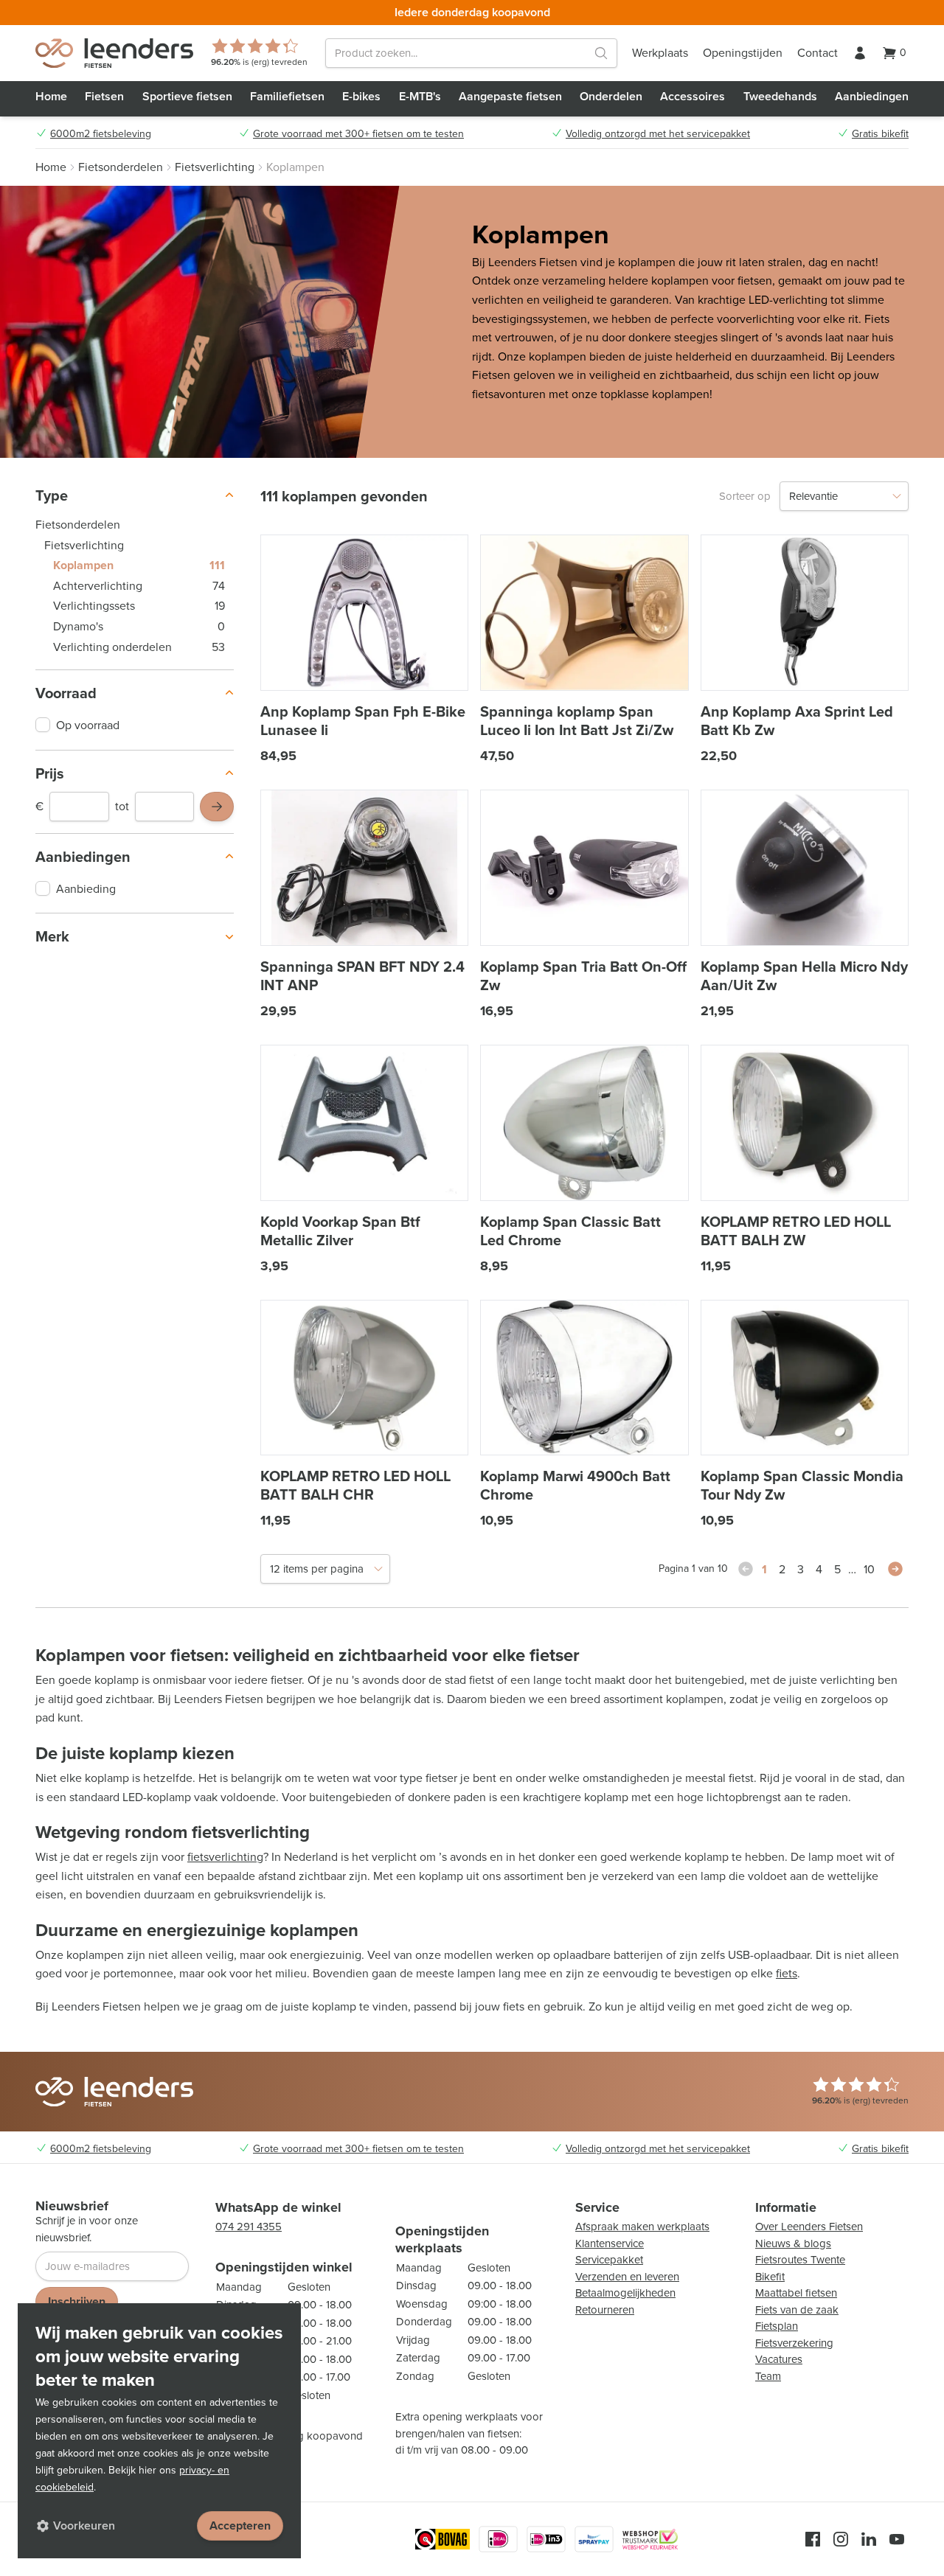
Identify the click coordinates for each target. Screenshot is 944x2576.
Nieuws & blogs (793, 2243)
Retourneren (605, 2310)
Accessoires (693, 96)
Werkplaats (660, 53)
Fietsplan (777, 2326)
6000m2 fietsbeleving (101, 134)
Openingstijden (743, 53)
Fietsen (104, 96)
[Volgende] (895, 1569)
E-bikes (361, 96)
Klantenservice (610, 2243)
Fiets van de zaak (797, 2310)
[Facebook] (813, 2539)
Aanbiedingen (872, 96)
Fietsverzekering (794, 2343)
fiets (787, 1973)
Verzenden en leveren (627, 2277)
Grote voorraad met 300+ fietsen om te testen (358, 134)
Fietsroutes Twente (800, 2260)
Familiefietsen (287, 96)
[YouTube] (897, 2539)
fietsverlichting (225, 1857)
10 (869, 1569)
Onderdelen (611, 96)
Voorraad (66, 693)
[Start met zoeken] (601, 53)
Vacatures (779, 2359)
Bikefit (770, 2277)
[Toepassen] (217, 807)
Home (51, 96)
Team (768, 2376)
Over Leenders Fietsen (809, 2227)
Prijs (50, 773)
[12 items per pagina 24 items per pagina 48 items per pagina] (325, 1569)
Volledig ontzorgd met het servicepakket (658, 134)
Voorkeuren (84, 2525)
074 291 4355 (249, 2227)
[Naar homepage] (114, 53)
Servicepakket (609, 2260)
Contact (818, 53)
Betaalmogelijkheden (625, 2293)
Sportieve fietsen (187, 96)
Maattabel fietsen (796, 2293)
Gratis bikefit (880, 134)
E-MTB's (420, 96)
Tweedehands (780, 96)
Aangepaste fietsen (510, 96)
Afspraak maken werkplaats (642, 2227)
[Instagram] (841, 2539)
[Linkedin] (869, 2539)
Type (52, 495)
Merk (52, 936)
